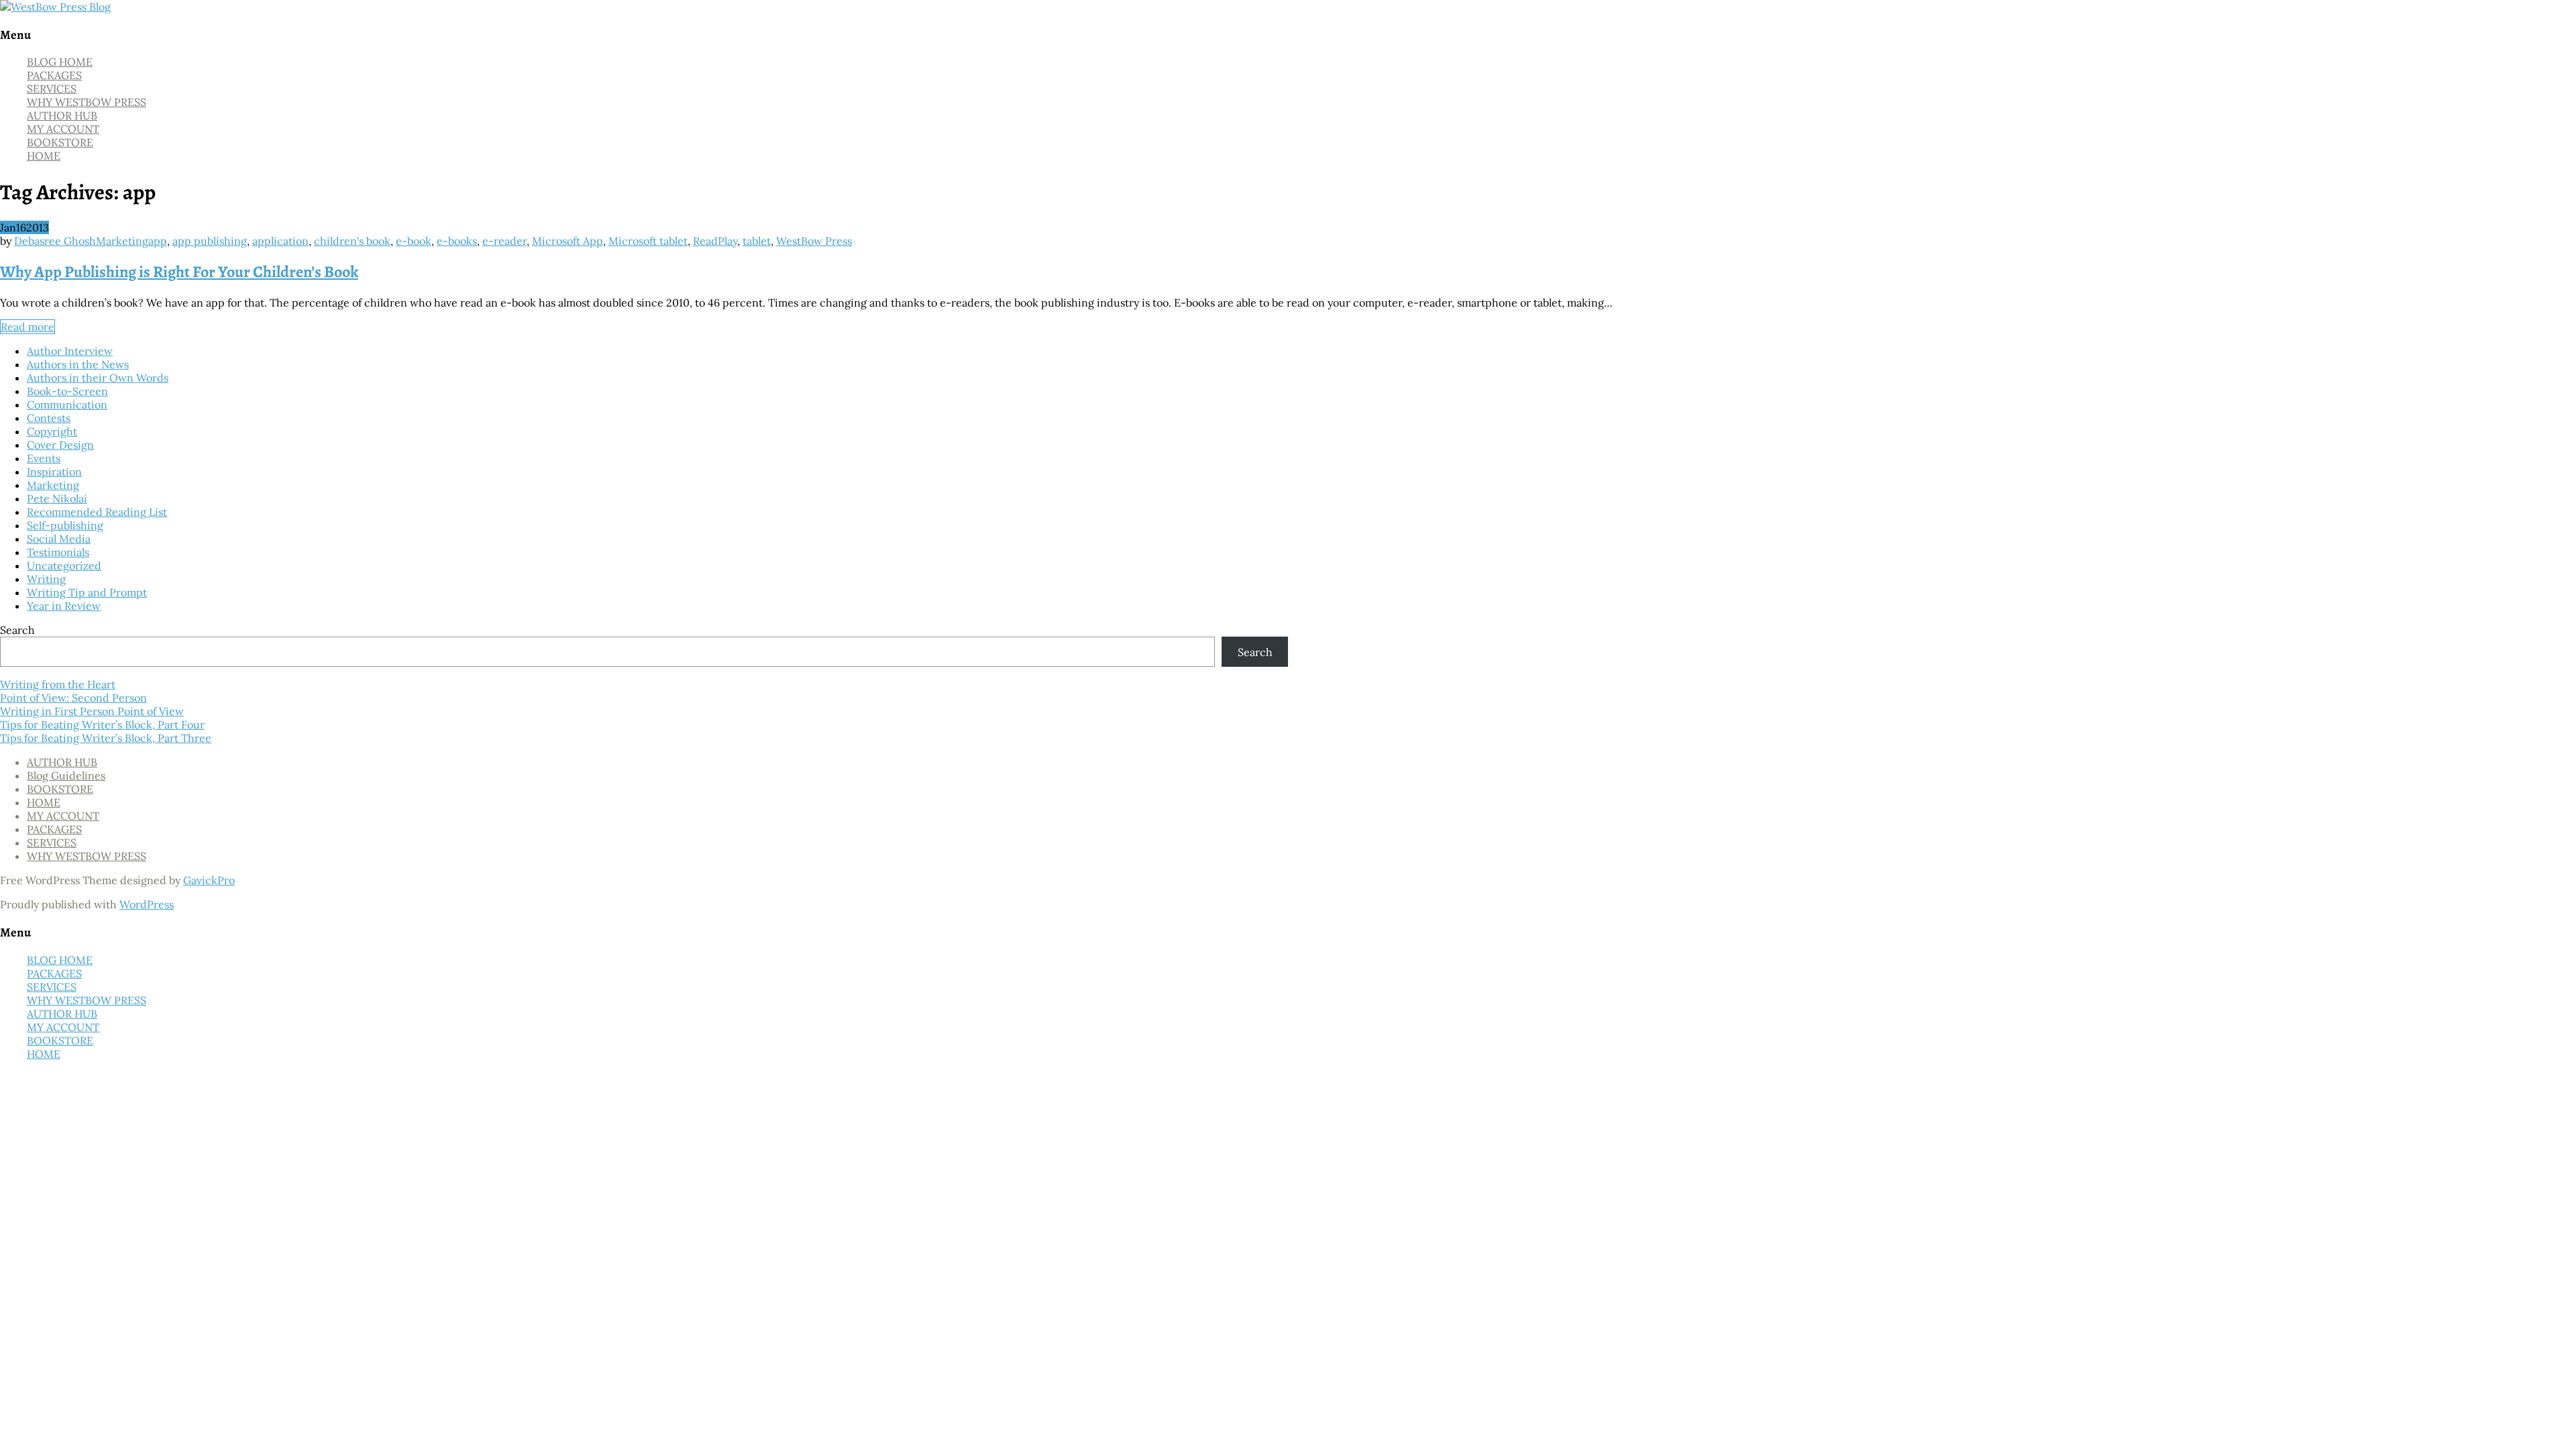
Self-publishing (65, 525)
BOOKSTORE (60, 142)
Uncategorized (64, 566)
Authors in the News (78, 364)
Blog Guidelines (66, 775)
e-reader (504, 241)
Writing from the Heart (58, 684)
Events (44, 458)
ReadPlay (715, 241)
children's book (352, 241)
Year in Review (64, 606)
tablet (757, 241)
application (280, 241)
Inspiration (54, 472)
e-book (414, 241)
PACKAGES (54, 75)
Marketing (122, 241)
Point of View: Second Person (73, 698)
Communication (67, 405)
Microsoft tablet (648, 241)
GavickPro (209, 880)
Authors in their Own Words (98, 378)
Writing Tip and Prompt (87, 592)
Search (17, 630)
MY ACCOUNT (63, 129)
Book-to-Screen (67, 391)
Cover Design (60, 445)
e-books (457, 241)
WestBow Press (814, 241)
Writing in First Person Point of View (92, 711)
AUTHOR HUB (62, 115)
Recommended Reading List (97, 512)
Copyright (52, 431)
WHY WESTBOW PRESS (87, 102)
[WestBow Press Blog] (55, 7)
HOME (44, 156)
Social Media (59, 539)
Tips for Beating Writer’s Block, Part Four (102, 724)
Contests (49, 418)
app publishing (210, 241)
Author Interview (70, 351)
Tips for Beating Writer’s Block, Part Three (106, 738)
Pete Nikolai (57, 498)
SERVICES (52, 89)
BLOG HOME (60, 62)
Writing (46, 579)
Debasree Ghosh (55, 241)
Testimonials (58, 552)
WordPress (147, 904)
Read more (28, 327)
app (158, 241)
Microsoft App (568, 241)
